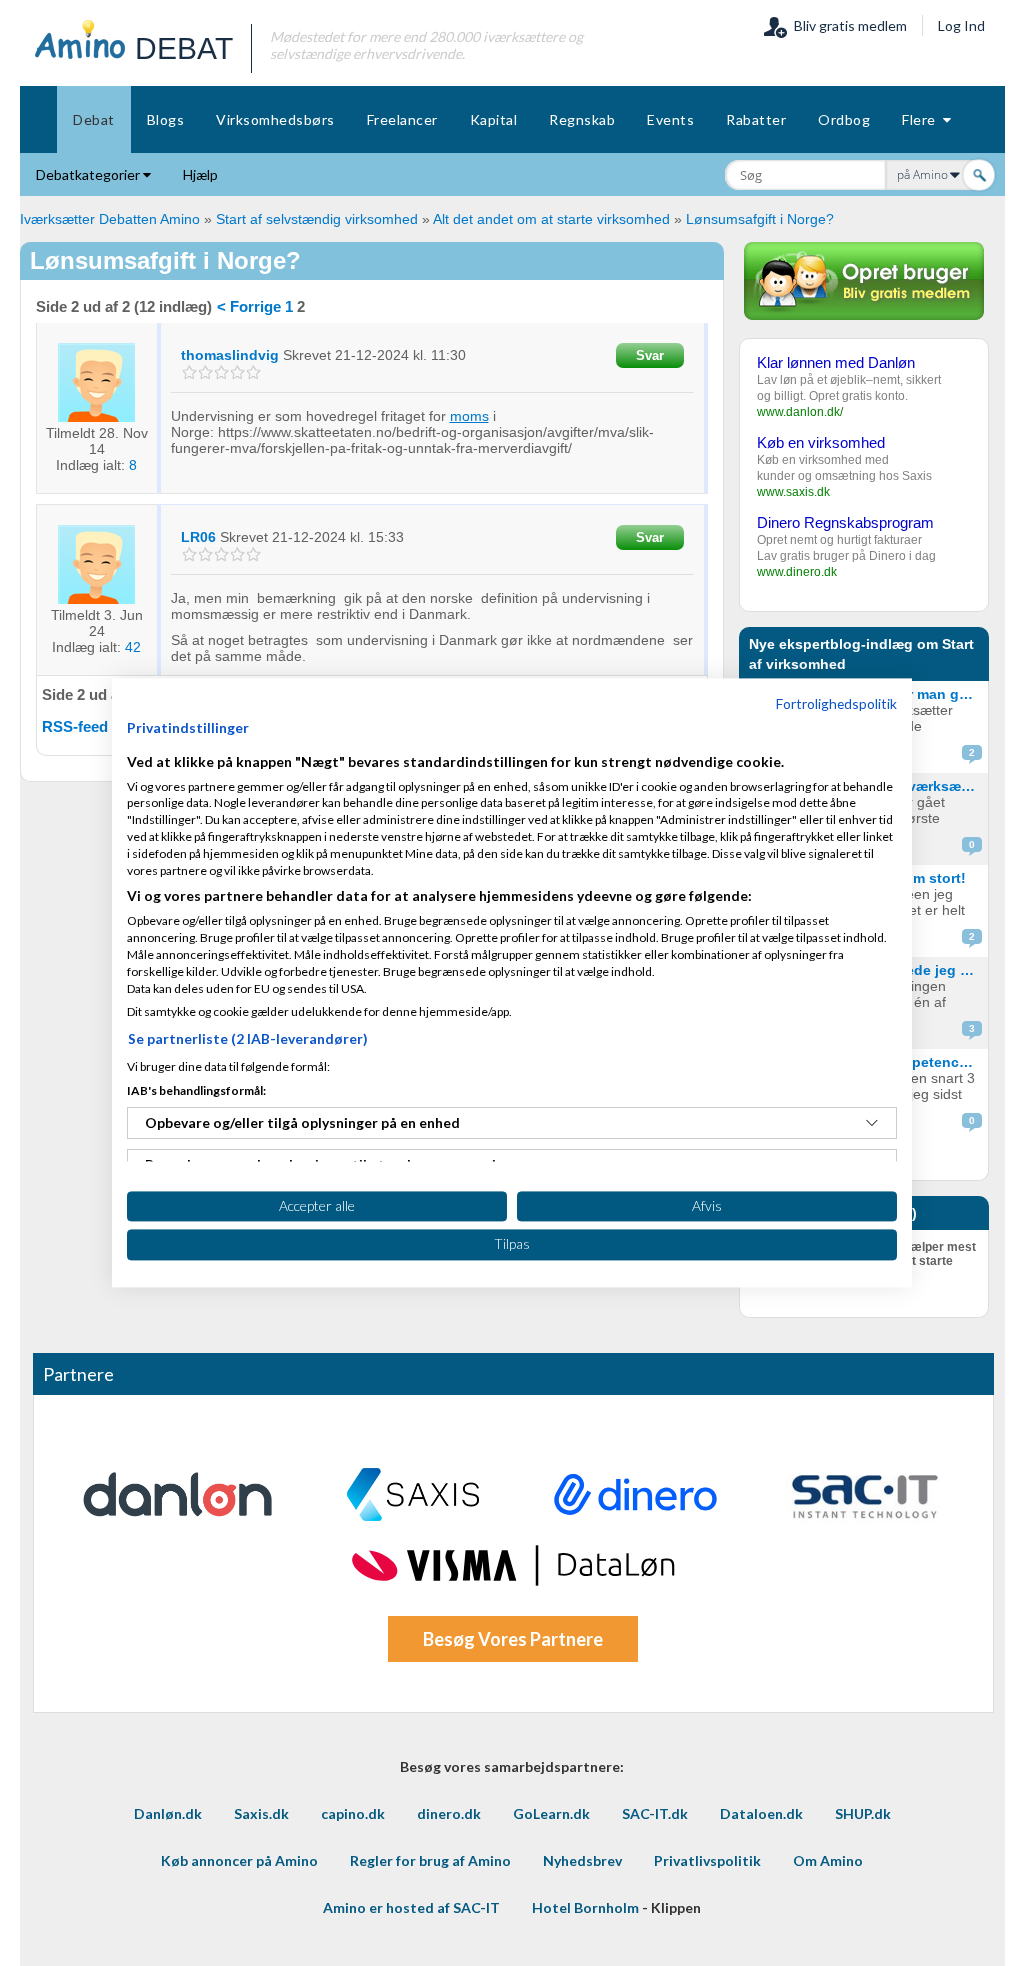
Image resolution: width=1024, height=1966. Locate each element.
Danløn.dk (168, 1813)
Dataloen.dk (761, 1813)
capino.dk (353, 1813)
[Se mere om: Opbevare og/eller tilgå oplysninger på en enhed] (872, 1123)
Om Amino (828, 1860)
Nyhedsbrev (582, 1860)
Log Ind (961, 25)
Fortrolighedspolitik (836, 703)
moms (469, 416)
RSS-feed (75, 726)
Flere (922, 119)
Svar (650, 355)
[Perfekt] (253, 372)
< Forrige (249, 306)
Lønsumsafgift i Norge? (760, 219)
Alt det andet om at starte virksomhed (551, 219)
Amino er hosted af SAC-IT (411, 1907)
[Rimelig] (205, 372)
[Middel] (221, 372)
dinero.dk (449, 1813)
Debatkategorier (89, 174)
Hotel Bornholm (585, 1907)
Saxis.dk (261, 1813)
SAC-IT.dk (655, 1813)
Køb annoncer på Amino (239, 1860)
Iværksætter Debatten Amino (110, 219)
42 (133, 647)
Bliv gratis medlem (847, 25)
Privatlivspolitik (707, 1860)
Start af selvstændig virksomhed (317, 219)
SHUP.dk (863, 1813)
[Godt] (237, 372)
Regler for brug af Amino (430, 1860)
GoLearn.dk (551, 1813)
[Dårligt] (189, 372)
